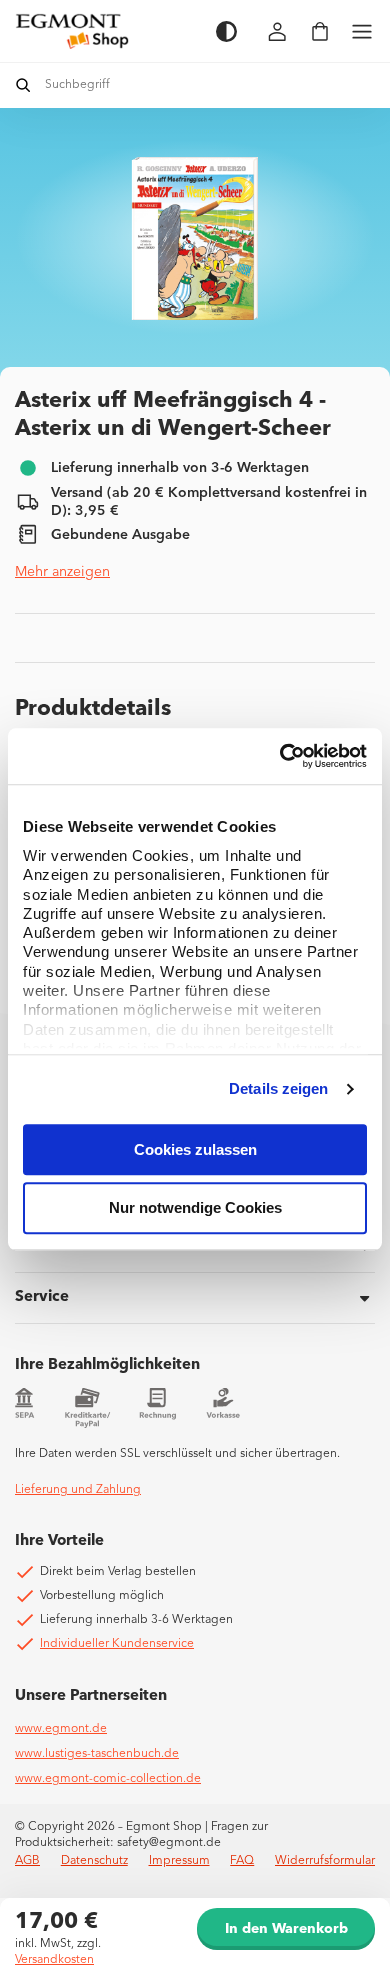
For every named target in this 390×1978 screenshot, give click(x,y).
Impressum (179, 1861)
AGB (27, 1861)
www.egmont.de (61, 1729)
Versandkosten (54, 1960)
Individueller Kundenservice (117, 1644)
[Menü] (362, 31)
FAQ (242, 1861)
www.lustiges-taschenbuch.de (97, 1754)
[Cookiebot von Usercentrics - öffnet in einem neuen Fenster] (280, 756)
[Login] (278, 31)
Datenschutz (94, 1861)
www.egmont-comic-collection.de (108, 1779)
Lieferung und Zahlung (78, 1490)
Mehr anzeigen (62, 572)
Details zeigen (278, 1088)
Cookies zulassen (195, 1149)
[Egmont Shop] (105, 31)
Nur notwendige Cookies (195, 1208)
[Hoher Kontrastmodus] (226, 31)
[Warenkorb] (320, 31)
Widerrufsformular (325, 1861)
